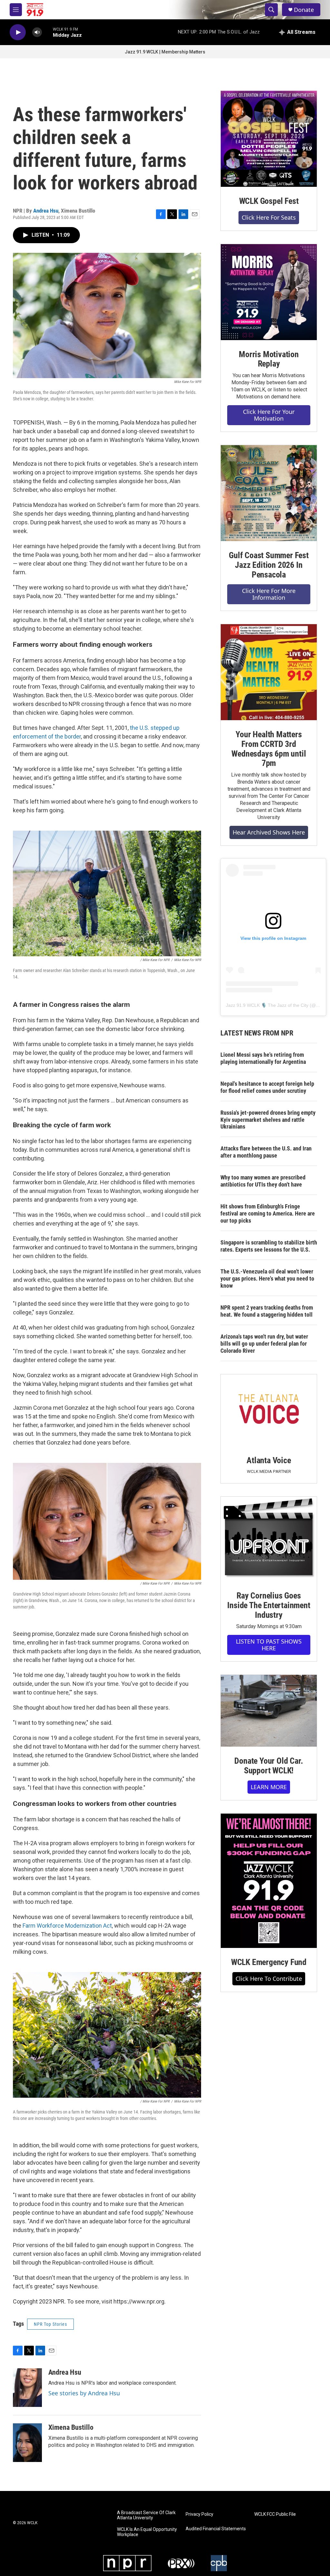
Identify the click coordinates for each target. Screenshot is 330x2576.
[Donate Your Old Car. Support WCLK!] (269, 1711)
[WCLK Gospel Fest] (269, 139)
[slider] (47, 32)
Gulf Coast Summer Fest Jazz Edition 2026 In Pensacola (269, 565)
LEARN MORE (269, 1787)
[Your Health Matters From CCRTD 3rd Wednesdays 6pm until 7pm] (269, 672)
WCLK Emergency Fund (269, 1962)
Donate (304, 10)
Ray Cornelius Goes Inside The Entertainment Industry (269, 1605)
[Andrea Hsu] (27, 2388)
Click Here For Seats (269, 217)
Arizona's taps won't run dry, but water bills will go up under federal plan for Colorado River (264, 1344)
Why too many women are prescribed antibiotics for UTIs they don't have (263, 1181)
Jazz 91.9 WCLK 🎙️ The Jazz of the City (267, 1005)
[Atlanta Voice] (269, 1410)
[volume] (37, 32)
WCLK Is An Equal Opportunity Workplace (147, 2532)
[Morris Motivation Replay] (269, 292)
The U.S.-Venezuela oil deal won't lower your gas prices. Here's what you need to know (267, 1278)
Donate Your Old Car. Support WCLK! (269, 1766)
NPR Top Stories (50, 2324)
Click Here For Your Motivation (269, 415)
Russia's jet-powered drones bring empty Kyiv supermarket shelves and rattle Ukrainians (268, 1120)
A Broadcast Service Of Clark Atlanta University (146, 2515)
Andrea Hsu (46, 211)
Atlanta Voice (269, 1460)
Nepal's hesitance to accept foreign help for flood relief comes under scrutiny (267, 1087)
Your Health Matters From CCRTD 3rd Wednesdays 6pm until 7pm (269, 749)
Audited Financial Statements (216, 2529)
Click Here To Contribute (269, 1979)
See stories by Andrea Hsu (84, 2393)
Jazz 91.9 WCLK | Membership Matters (165, 52)
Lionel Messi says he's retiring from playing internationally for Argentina (263, 1058)
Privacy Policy (199, 2514)
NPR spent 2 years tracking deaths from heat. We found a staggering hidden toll (267, 1311)
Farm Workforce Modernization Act (67, 1926)
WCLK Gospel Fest (269, 201)
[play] (18, 32)
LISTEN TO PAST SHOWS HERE (269, 1645)
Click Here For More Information (269, 594)
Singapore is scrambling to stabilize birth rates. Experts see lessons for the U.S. (269, 1246)
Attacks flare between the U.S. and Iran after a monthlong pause (266, 1152)
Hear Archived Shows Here (269, 832)
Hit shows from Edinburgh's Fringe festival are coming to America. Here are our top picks (268, 1213)
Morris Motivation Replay (269, 359)
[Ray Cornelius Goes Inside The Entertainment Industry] (269, 1539)
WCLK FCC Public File (275, 2514)
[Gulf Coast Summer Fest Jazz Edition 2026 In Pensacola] (269, 493)
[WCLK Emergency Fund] (269, 1881)
